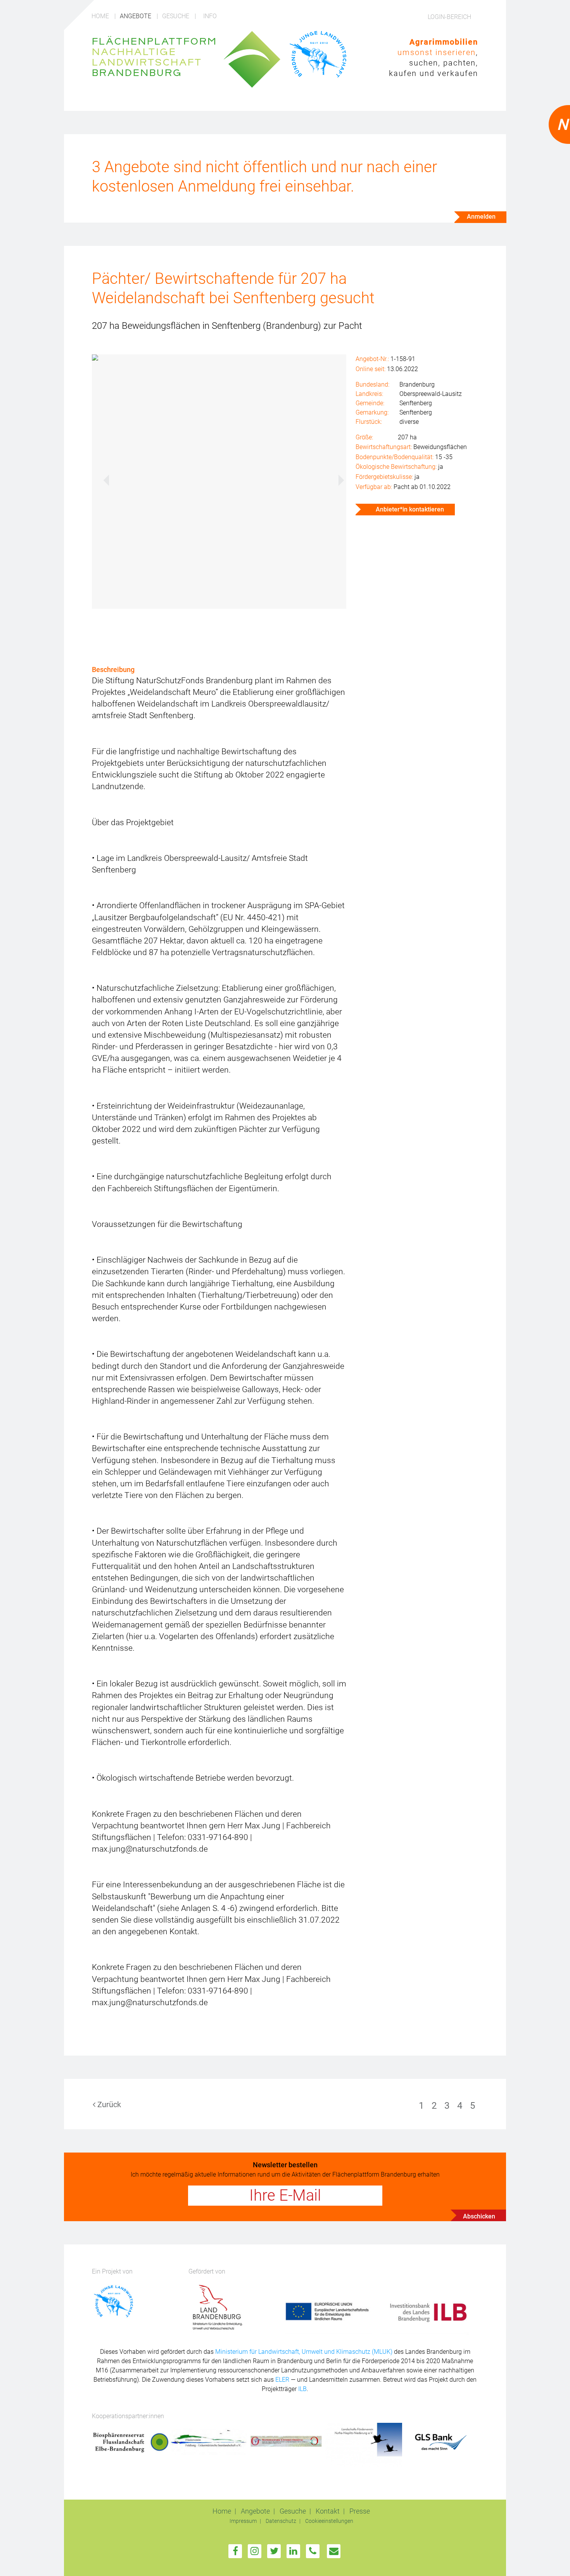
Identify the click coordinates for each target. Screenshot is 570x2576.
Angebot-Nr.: (372, 359)
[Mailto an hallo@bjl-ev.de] (334, 2551)
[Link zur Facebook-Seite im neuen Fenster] (235, 2551)
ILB (302, 2389)
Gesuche (176, 16)
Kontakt (328, 2511)
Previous (102, 479)
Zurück (108, 2104)
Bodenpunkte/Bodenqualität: (395, 457)
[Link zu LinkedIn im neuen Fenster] (293, 2551)
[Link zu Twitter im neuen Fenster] (274, 2551)
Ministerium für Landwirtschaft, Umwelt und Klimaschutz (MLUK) (305, 2352)
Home (101, 16)
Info (210, 16)
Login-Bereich (449, 17)
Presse (360, 2511)
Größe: (364, 437)
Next (337, 479)
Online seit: (370, 369)
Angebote (136, 16)
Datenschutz (282, 2521)
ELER (282, 2380)
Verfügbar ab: (374, 487)
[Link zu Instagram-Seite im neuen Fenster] (255, 2551)
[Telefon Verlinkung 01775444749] (313, 2551)
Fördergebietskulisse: (384, 477)
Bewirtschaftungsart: (384, 447)
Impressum (244, 2521)
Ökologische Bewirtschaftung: (396, 467)
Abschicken (479, 2216)
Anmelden (481, 217)
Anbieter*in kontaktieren (409, 509)
